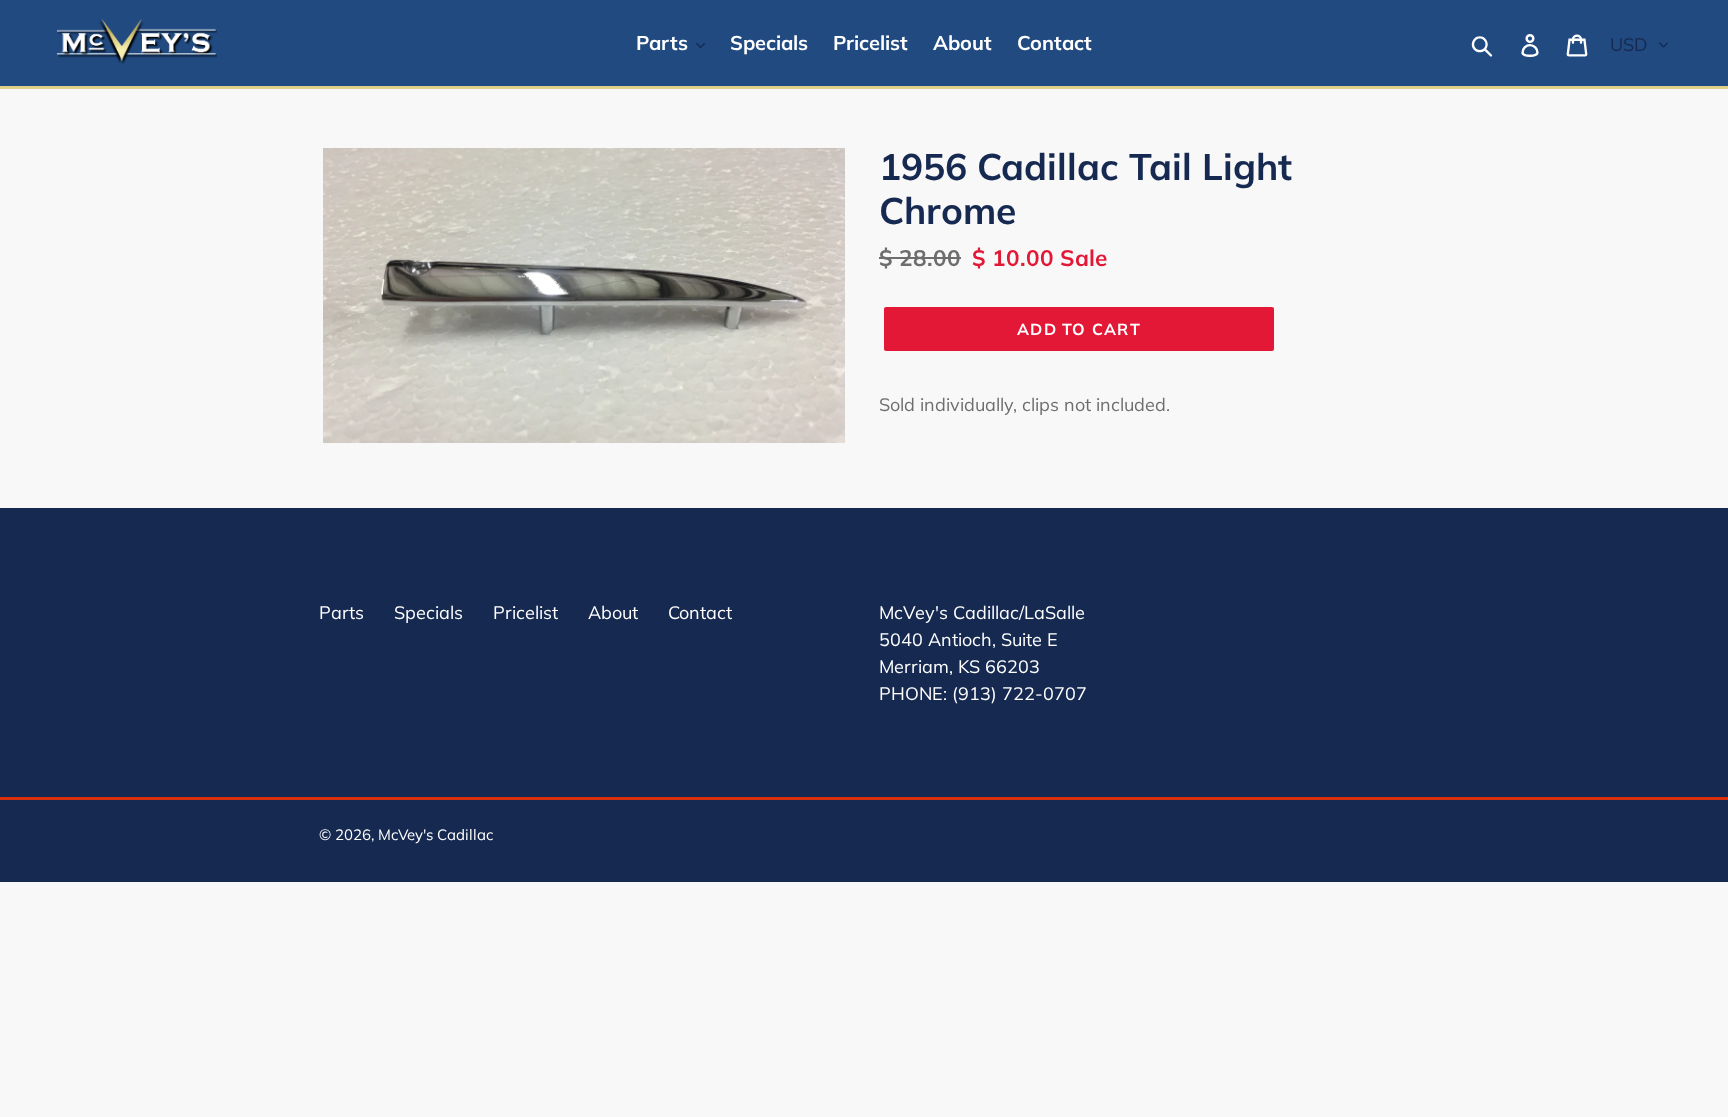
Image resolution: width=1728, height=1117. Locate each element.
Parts (341, 612)
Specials (428, 612)
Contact (700, 612)
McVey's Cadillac (435, 834)
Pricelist (525, 612)
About (613, 612)
